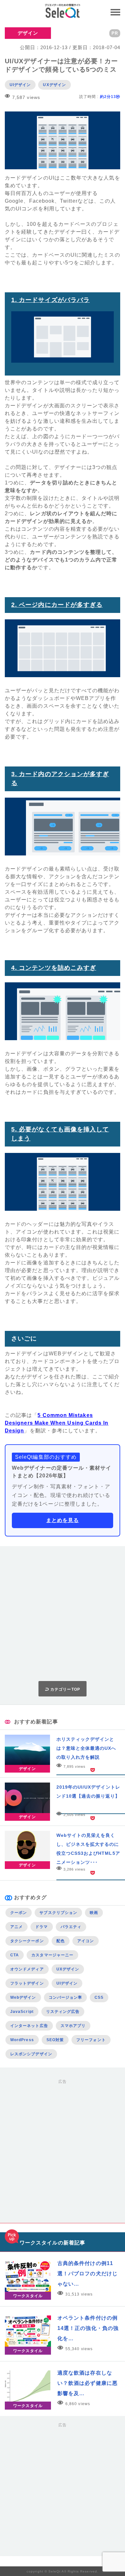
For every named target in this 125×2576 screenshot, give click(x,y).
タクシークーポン (27, 1941)
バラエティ (71, 1927)
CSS (99, 1997)
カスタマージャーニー (52, 1955)
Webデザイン (23, 1997)
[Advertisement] (63, 1614)
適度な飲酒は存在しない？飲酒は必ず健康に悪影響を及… (88, 2383)
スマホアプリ (73, 2026)
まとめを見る (63, 1520)
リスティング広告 (63, 2012)
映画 (94, 1913)
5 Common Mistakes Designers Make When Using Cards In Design (57, 1423)
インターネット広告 (29, 2026)
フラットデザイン (27, 1983)
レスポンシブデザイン (31, 2054)
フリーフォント (91, 2040)
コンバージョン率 (66, 1997)
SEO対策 (55, 2040)
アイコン (86, 1941)
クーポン (19, 1913)
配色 (61, 1941)
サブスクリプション (58, 1913)
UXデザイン (54, 85)
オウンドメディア (27, 1969)
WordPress (22, 2040)
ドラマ (42, 1927)
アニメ (17, 1927)
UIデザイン (20, 85)
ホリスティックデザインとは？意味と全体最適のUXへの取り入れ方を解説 (86, 1748)
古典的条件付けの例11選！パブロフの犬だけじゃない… (88, 2274)
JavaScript (22, 2012)
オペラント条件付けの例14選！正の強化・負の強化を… (88, 2328)
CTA (15, 1955)
